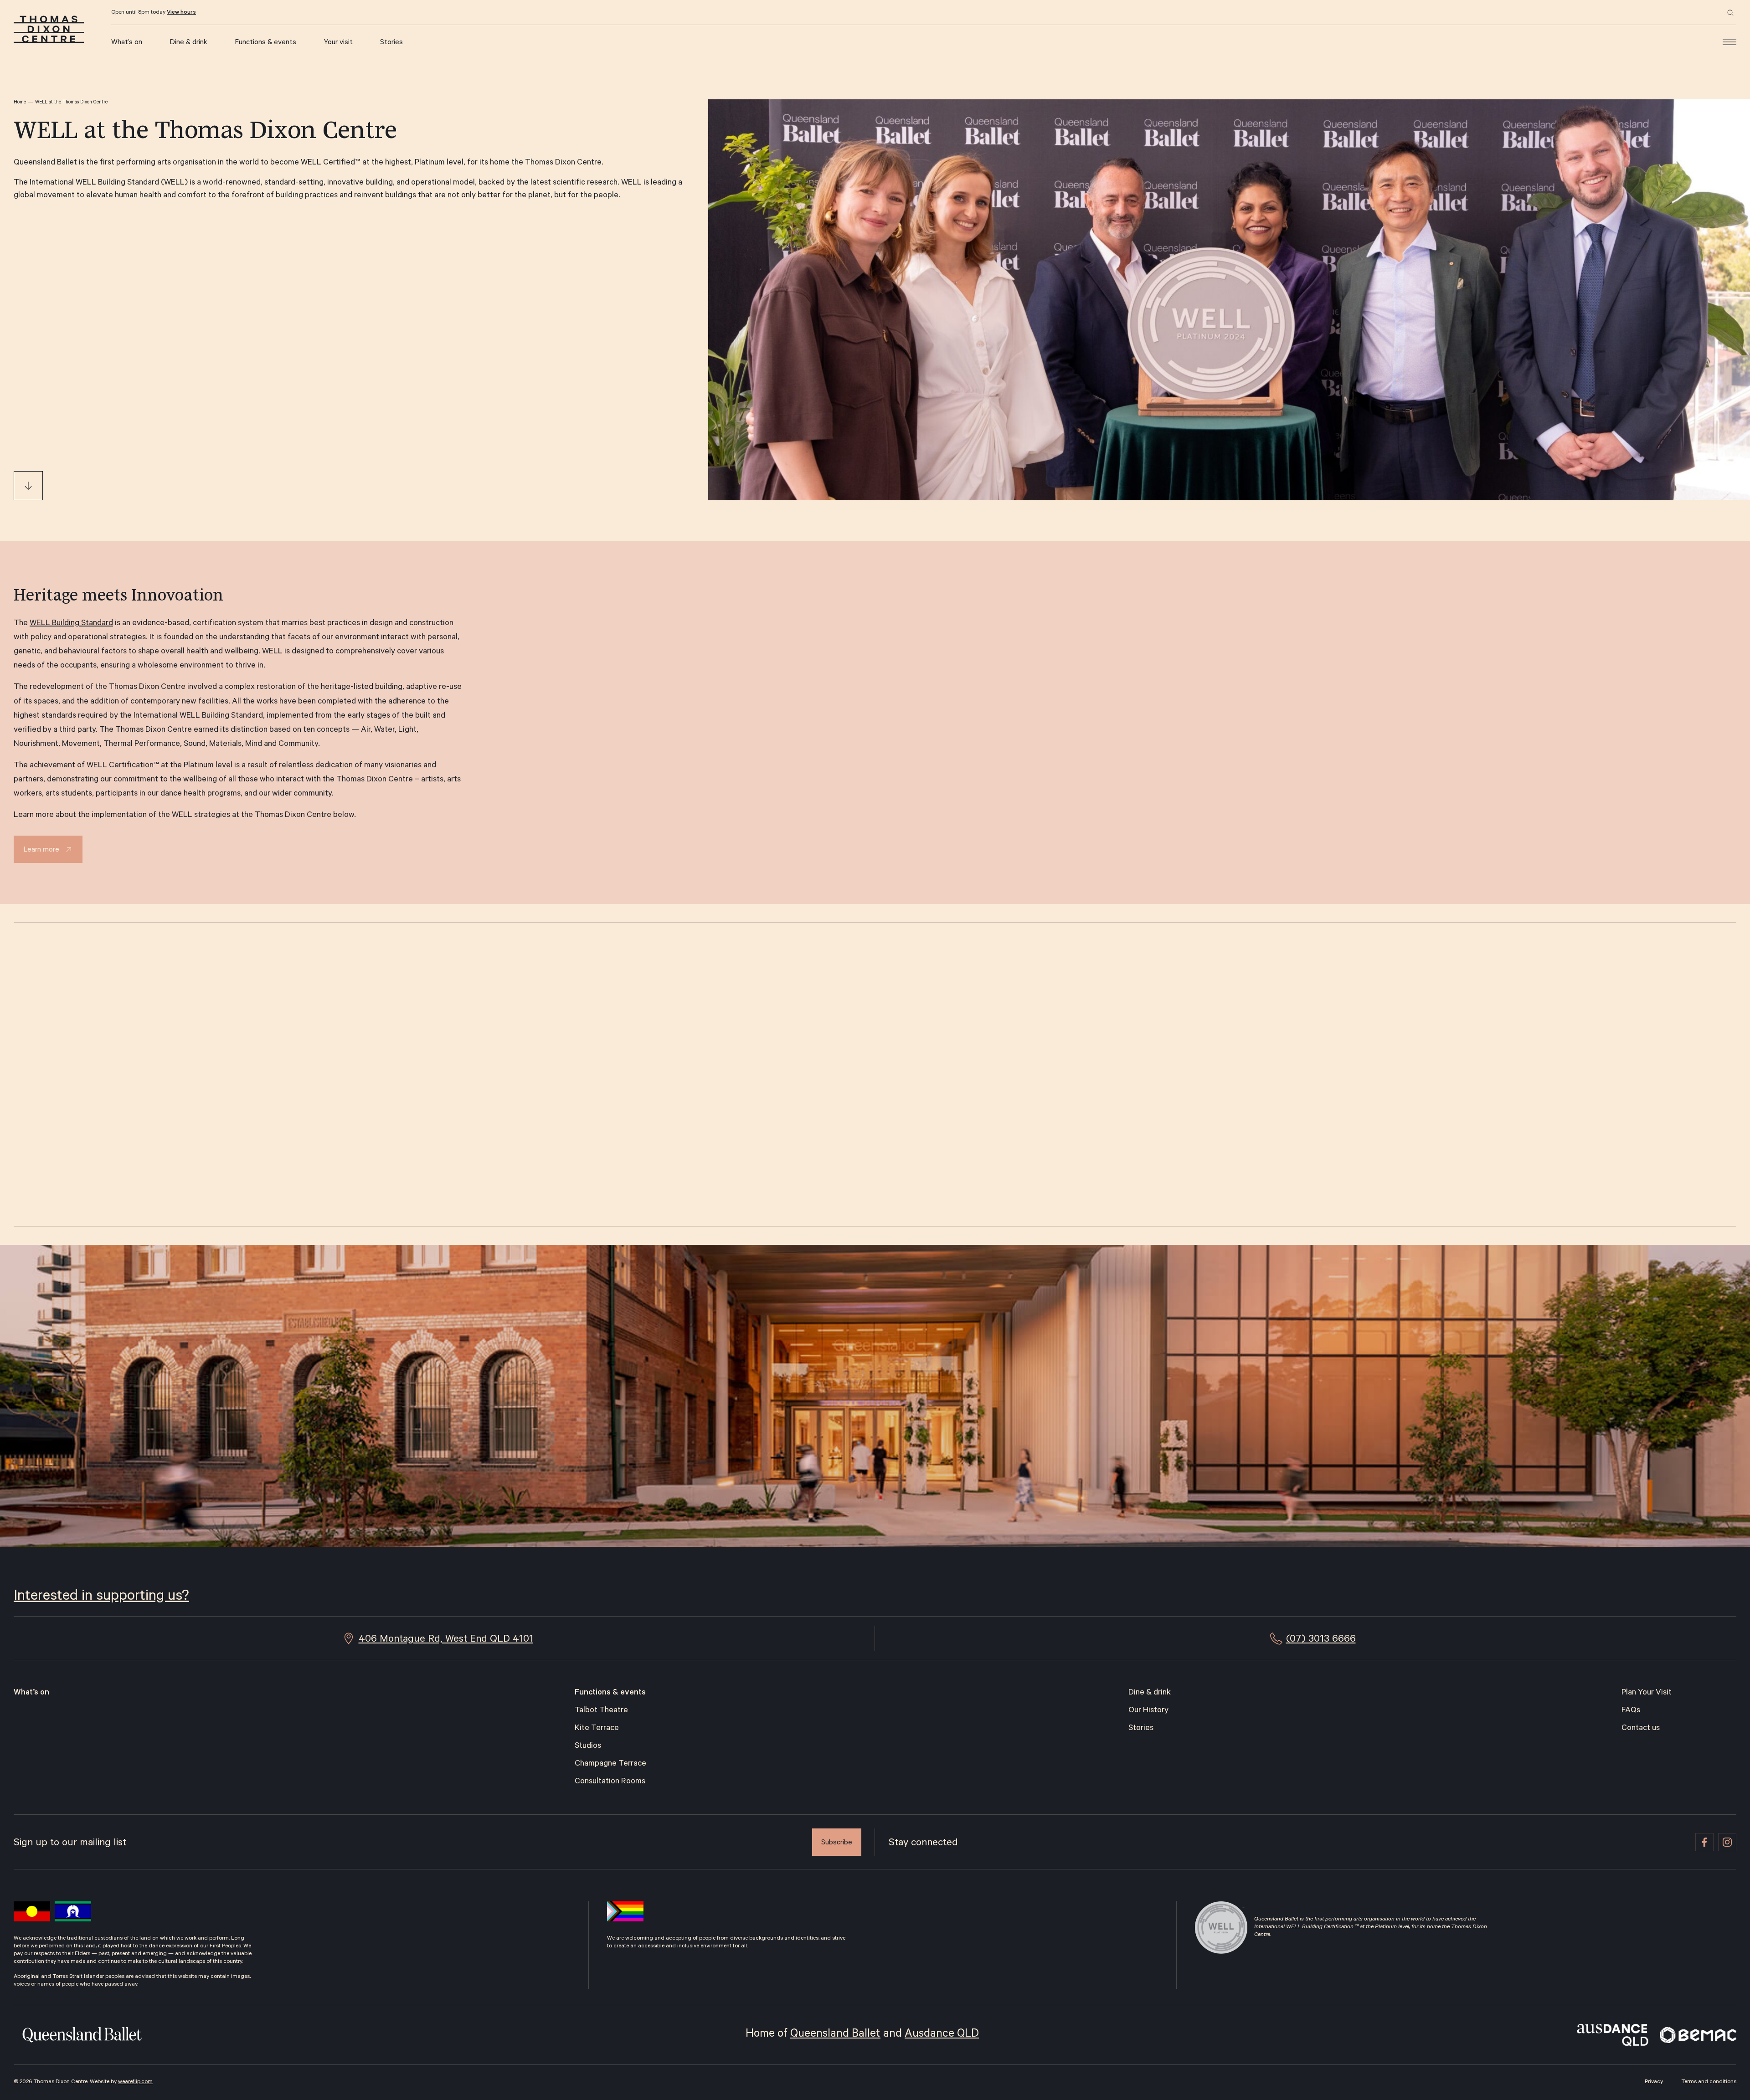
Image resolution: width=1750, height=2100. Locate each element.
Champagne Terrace (610, 1764)
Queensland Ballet (835, 2035)
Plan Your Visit (1647, 1693)
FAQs (1631, 1711)
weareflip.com (135, 2082)
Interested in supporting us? (101, 1597)
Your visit (338, 43)
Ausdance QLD (942, 2035)
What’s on (127, 43)
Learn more (41, 850)
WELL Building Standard (71, 624)
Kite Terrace (597, 1729)
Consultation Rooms (610, 1782)
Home (20, 103)
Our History (1148, 1711)
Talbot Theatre (601, 1711)
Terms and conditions (1709, 2082)
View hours (181, 13)
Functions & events (265, 43)
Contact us (1641, 1729)
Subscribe (837, 1843)
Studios (588, 1746)
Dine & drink (188, 43)
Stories (391, 43)
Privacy (1654, 2082)
